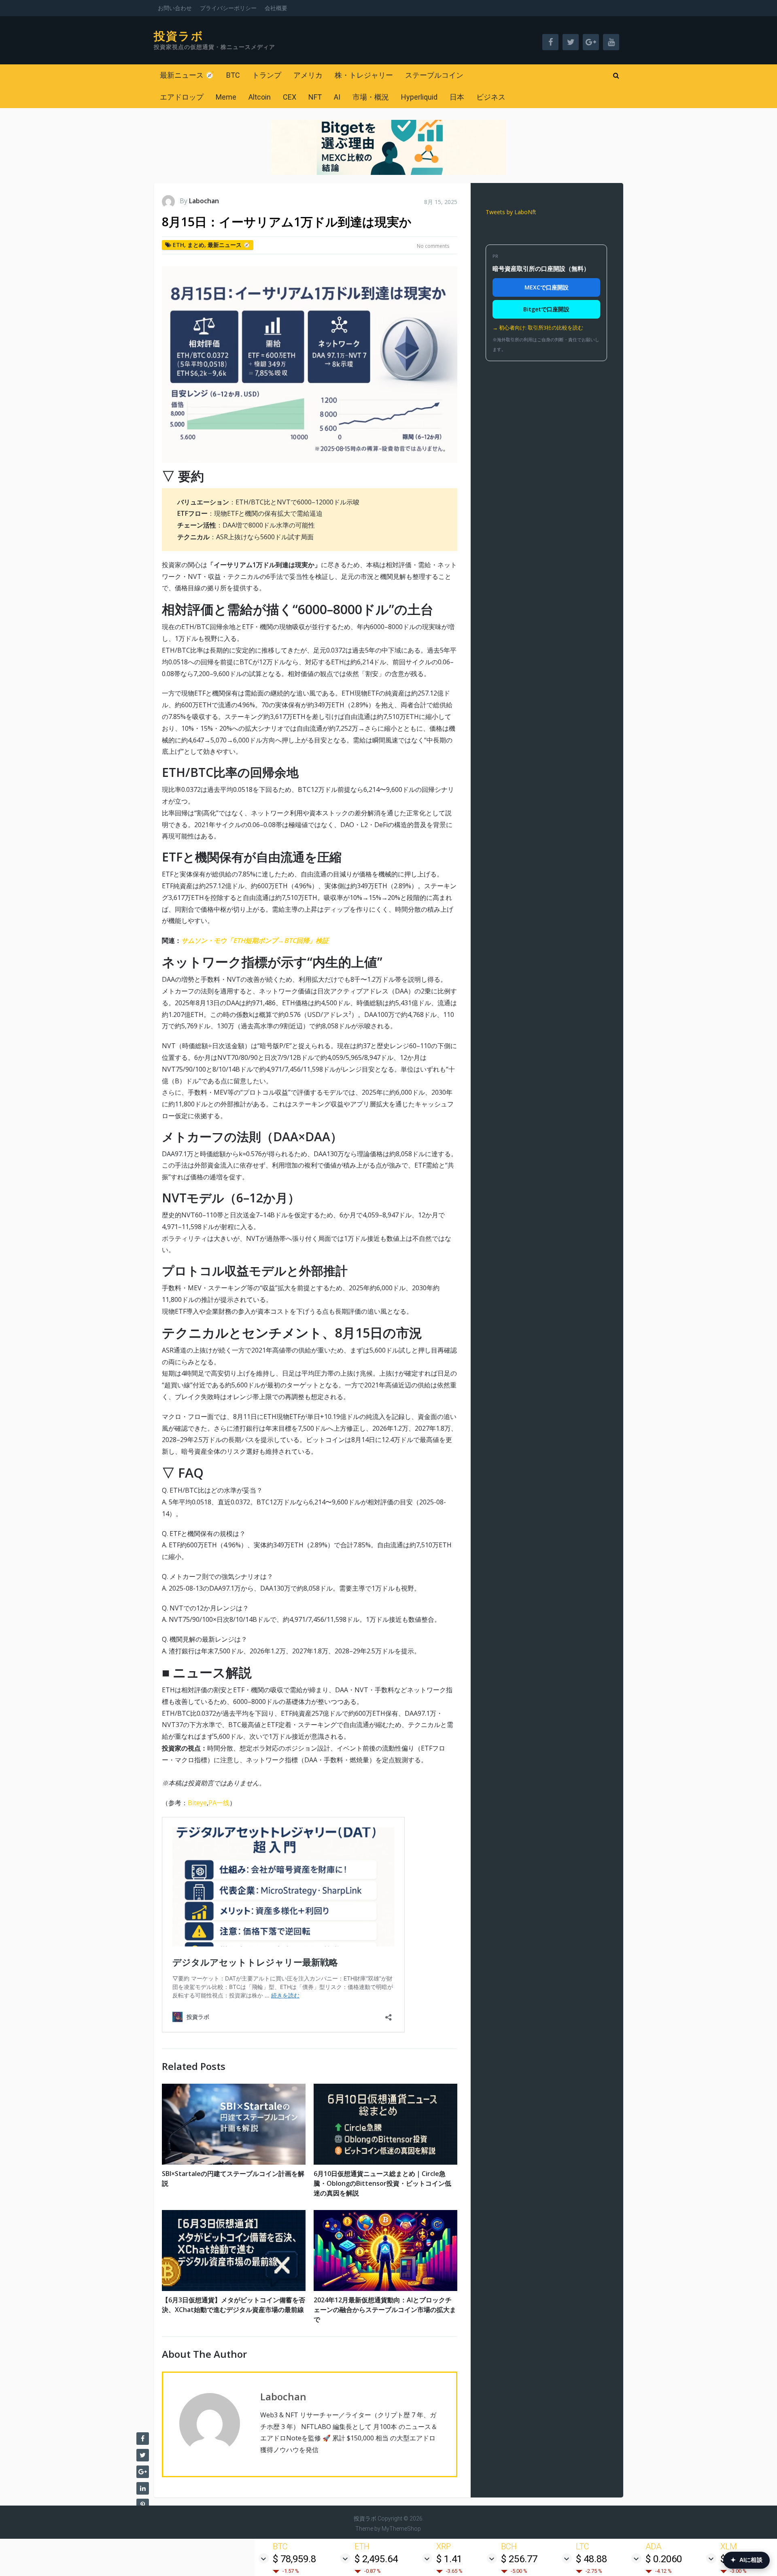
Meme (226, 97)
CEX (290, 97)
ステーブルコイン (434, 75)
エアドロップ (182, 97)
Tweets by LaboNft (511, 212)
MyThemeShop (401, 2529)
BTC (233, 75)
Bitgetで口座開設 (546, 309)
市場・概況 (371, 97)
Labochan (204, 201)
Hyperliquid (419, 97)
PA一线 (219, 1803)
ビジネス (491, 97)
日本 (457, 97)
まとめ (196, 245)
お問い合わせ (175, 8)
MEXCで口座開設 (547, 287)
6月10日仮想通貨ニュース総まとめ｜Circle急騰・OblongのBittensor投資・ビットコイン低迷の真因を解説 (382, 2183)
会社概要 (276, 8)
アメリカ (308, 75)
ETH (178, 245)
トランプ (267, 75)
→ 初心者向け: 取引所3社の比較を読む (538, 328)
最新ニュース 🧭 (187, 75)
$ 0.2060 (664, 2559)
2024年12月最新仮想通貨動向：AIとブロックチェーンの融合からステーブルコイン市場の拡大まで (385, 2310)
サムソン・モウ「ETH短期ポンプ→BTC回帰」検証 (255, 940)
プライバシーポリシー (228, 8)
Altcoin (260, 97)
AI (337, 97)
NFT (315, 97)
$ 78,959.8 (294, 2559)
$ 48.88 (591, 2559)
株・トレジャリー (364, 75)
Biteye (197, 1803)
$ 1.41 (449, 2559)
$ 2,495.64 (376, 2559)
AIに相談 (746, 2560)
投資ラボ (179, 36)
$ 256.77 (519, 2559)
